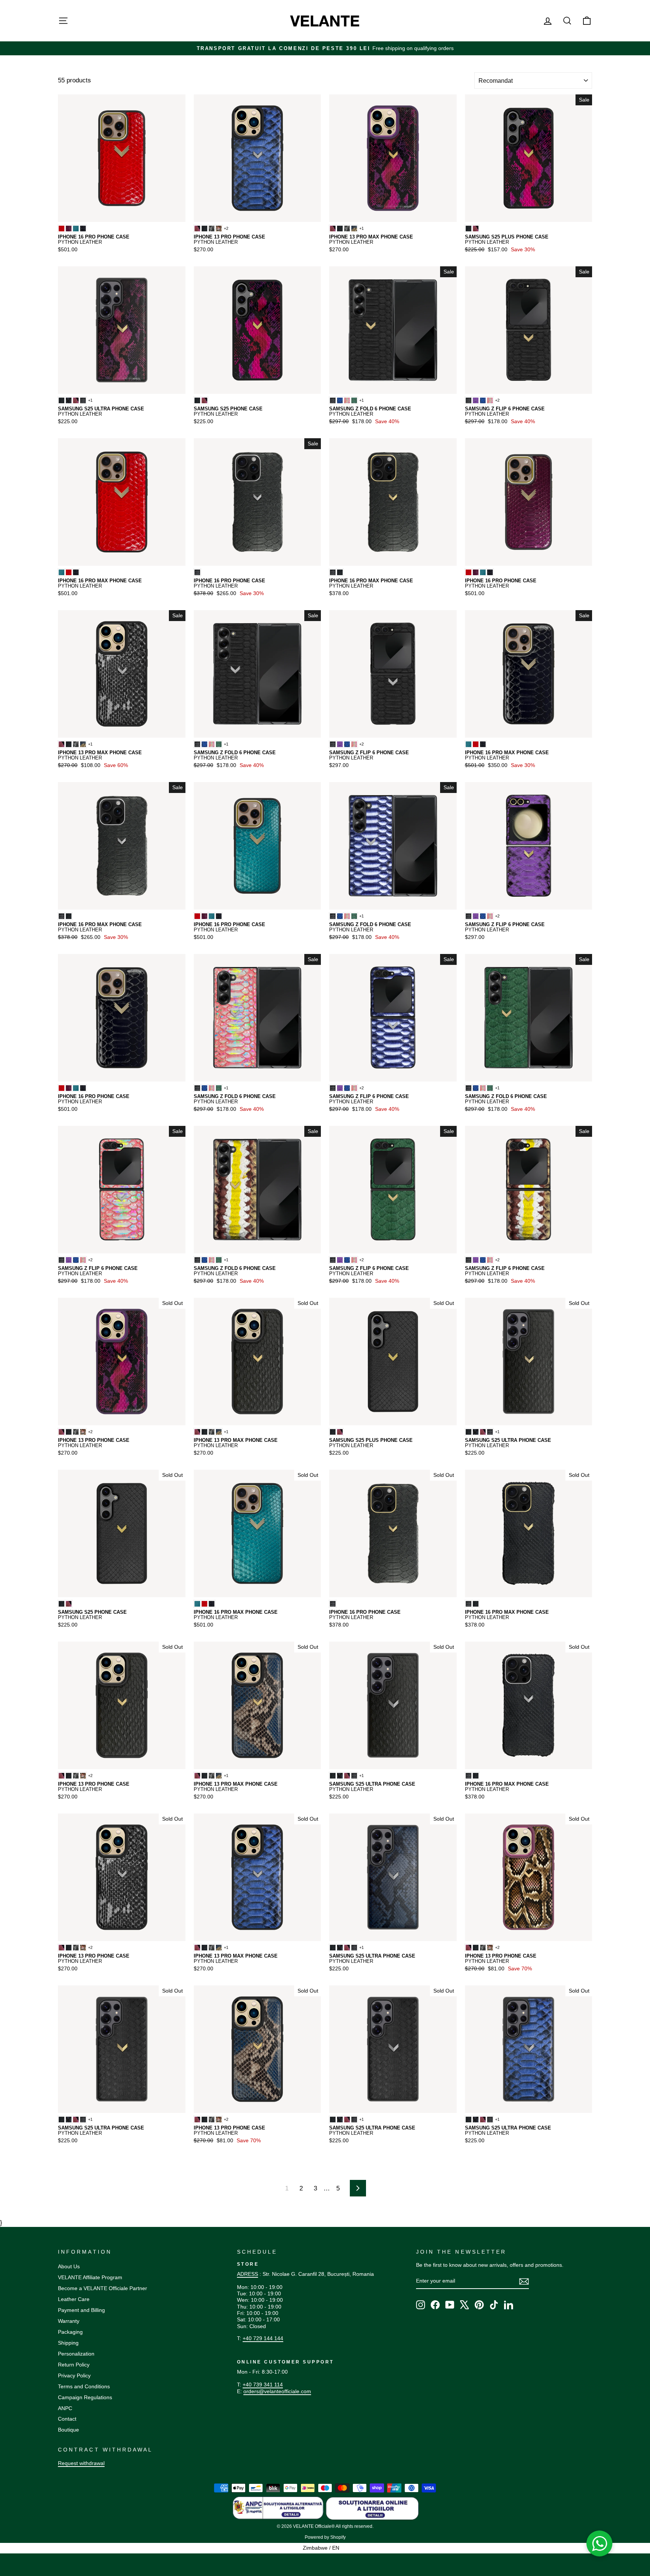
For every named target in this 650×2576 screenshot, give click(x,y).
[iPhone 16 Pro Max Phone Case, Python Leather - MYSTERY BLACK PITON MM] (340, 572)
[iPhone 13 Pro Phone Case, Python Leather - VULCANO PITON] (197, 229)
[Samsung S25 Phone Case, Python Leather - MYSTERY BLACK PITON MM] (197, 400)
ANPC (65, 2408)
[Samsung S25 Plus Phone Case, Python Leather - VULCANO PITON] (476, 229)
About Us (69, 2266)
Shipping (68, 2343)
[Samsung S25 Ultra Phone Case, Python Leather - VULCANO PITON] (76, 400)
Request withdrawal (81, 2463)
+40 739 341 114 (263, 2385)
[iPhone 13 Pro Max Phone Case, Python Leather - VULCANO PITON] (333, 229)
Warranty (69, 2321)
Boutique (68, 2430)
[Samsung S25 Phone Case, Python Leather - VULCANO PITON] (204, 400)
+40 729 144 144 (263, 2338)
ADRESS (248, 2274)
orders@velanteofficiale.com (277, 2391)
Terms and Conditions (84, 2386)
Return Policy (74, 2365)
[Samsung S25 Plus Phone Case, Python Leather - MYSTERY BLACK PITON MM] (469, 229)
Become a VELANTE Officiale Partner (103, 2288)
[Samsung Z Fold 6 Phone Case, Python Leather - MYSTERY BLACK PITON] (333, 400)
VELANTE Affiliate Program (90, 2277)
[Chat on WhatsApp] (600, 2544)
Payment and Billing (81, 2310)
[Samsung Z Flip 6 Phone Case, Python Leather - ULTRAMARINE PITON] (483, 400)
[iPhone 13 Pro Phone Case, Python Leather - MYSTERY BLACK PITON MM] (204, 229)
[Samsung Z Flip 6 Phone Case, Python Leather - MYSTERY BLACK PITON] (469, 400)
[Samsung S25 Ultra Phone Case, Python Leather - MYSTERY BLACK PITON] (83, 400)
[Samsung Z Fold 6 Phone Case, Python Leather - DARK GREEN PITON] (354, 400)
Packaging (70, 2332)
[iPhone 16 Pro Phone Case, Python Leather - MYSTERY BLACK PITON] (197, 572)
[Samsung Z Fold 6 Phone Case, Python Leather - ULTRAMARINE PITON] (340, 400)
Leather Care (74, 2299)
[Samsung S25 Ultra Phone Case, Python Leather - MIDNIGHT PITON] (69, 400)
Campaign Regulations (85, 2397)
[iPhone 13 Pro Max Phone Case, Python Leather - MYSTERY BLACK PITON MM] (340, 229)
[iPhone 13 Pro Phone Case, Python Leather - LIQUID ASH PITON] (212, 229)
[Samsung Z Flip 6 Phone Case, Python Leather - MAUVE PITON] (476, 400)
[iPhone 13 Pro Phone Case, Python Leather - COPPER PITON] (219, 229)
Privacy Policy (74, 2376)
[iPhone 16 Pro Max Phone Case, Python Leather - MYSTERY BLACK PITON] (333, 572)
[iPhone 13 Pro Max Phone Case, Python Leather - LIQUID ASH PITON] (347, 229)
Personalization (76, 2354)
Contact (67, 2419)
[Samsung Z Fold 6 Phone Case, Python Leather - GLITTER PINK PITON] (347, 400)
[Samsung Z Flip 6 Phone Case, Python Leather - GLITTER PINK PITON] (490, 400)
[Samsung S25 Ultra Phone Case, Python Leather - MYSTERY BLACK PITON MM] (62, 400)
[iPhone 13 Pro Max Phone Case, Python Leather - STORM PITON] (354, 229)
